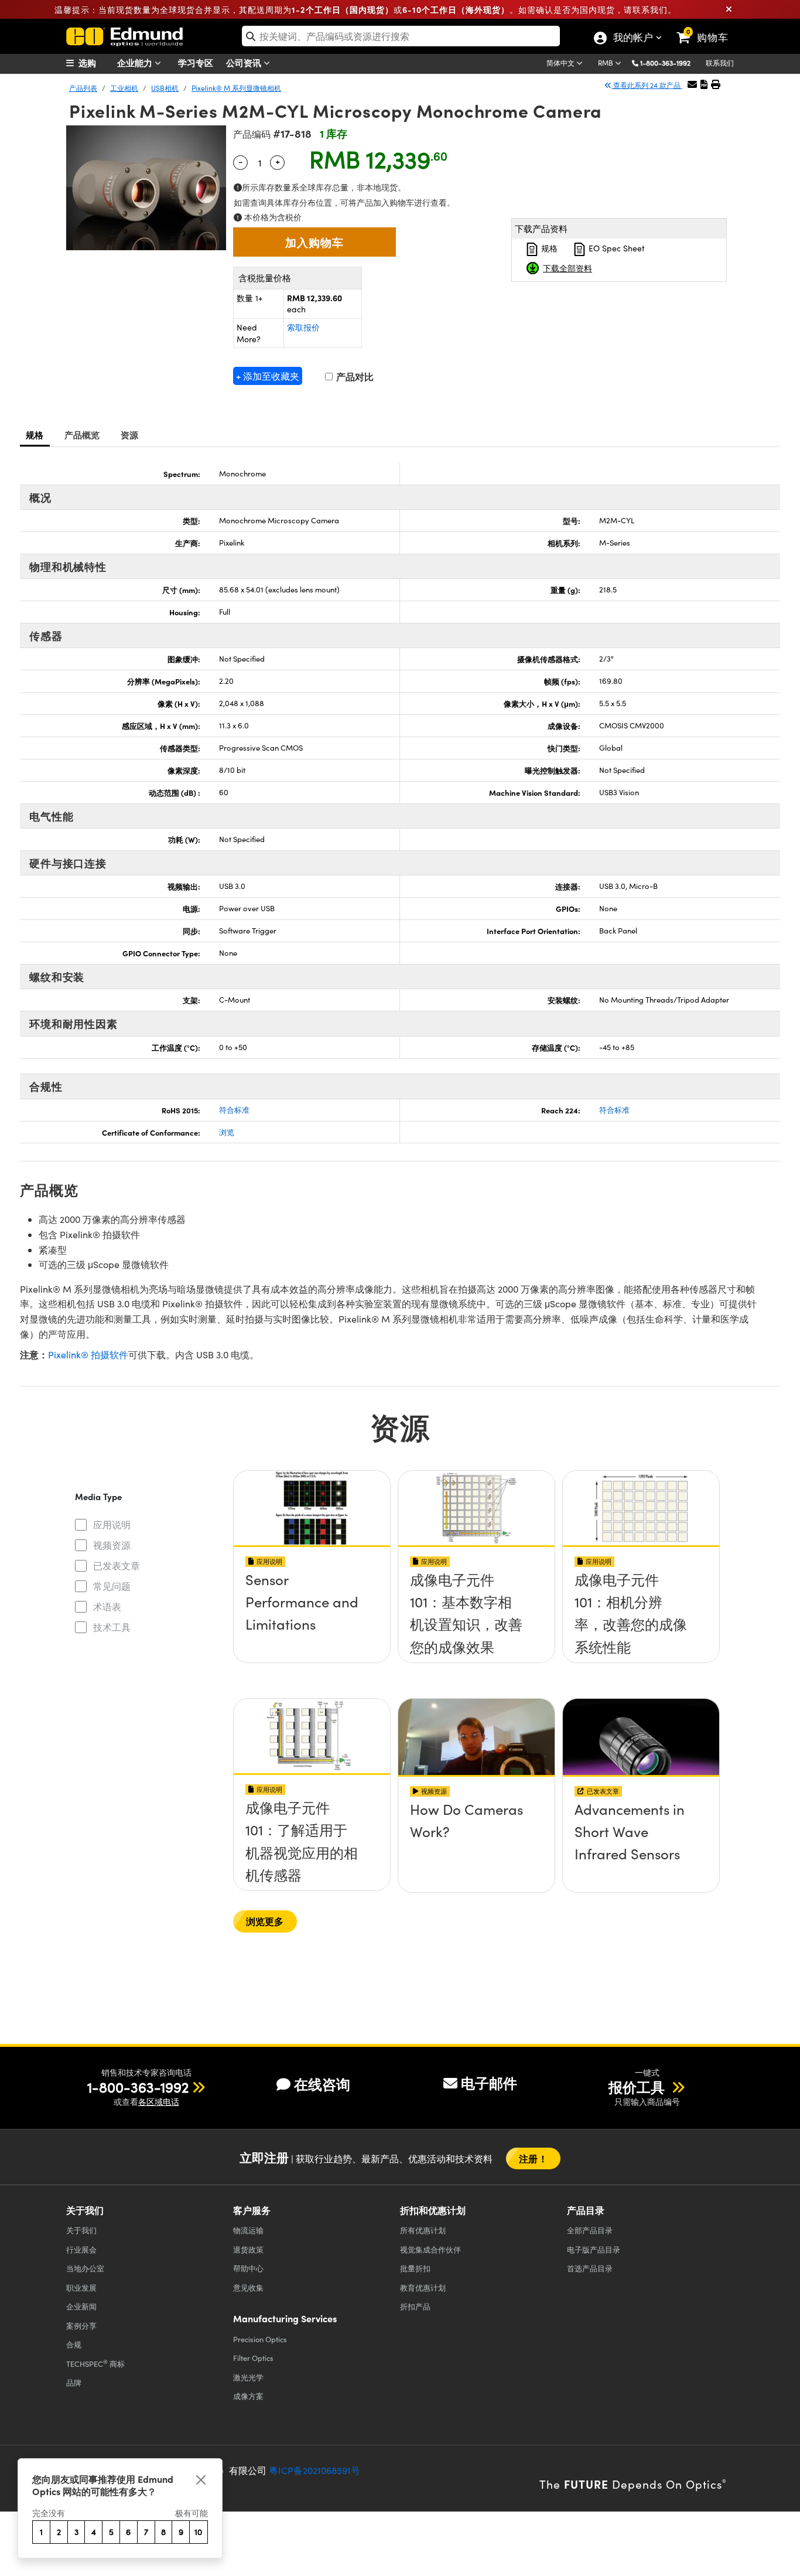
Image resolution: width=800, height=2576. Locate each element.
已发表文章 (117, 1565)
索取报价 (303, 327)
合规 (74, 2344)
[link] (708, 28)
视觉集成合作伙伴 (430, 2249)
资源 (130, 435)
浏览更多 (265, 1921)
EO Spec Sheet (616, 248)
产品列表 (83, 88)
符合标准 (234, 1110)
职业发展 (81, 2287)
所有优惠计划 (423, 2230)
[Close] (201, 2480)
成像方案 (248, 2396)
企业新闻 (81, 2306)
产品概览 (82, 435)
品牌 (74, 2382)
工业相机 (124, 88)
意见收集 (248, 2287)
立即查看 (312, 1583)
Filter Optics (253, 2358)
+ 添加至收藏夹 (268, 376)
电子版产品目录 (594, 2249)
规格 (548, 248)
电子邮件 (489, 2083)
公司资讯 (245, 62)
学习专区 (196, 62)
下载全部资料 (567, 268)
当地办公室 (85, 2268)
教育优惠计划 (423, 2287)
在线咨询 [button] (322, 2084)
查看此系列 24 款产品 (647, 85)
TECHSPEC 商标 (95, 2363)
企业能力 (136, 62)
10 (198, 2532)
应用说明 (112, 1524)
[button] (670, 62)
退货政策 (248, 2249)
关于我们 (81, 2230)
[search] (401, 36)
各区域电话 (159, 2102)
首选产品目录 (590, 2268)
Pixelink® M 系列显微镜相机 (236, 88)
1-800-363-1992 (665, 63)
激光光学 (248, 2377)
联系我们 (720, 63)
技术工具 (112, 1627)
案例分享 (81, 2325)
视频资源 (112, 1545)
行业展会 (81, 2249)
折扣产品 (415, 2306)
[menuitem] (95, 63)
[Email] (692, 84)
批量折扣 (415, 2268)
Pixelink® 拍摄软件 (88, 1355)
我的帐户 (633, 39)
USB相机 (165, 88)
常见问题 (112, 1586)
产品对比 (354, 376)
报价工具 (638, 2087)
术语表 (107, 1606)
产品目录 (590, 2230)
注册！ (533, 2158)
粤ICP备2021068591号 (314, 2470)
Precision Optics (260, 2339)
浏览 (227, 1132)
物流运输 (248, 2230)
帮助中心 (248, 2268)
